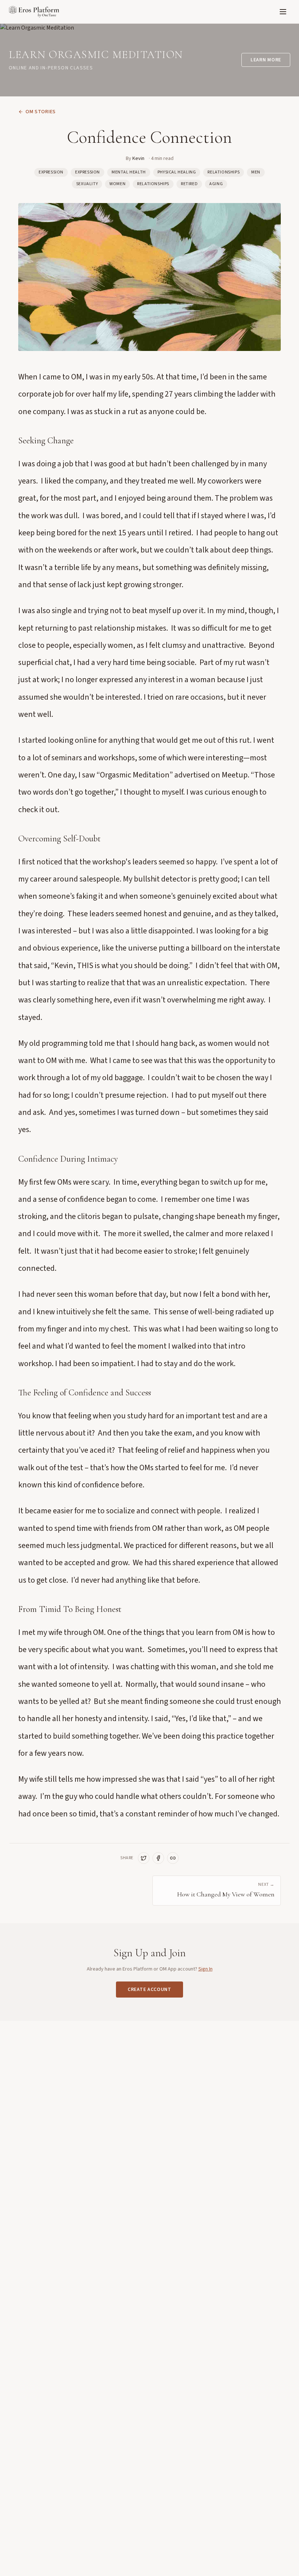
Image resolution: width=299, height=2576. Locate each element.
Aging (216, 184)
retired (189, 184)
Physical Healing (177, 172)
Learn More (266, 60)
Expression (51, 172)
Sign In (205, 1969)
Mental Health (129, 172)
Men (256, 172)
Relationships (224, 172)
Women (117, 184)
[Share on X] (144, 1858)
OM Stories (41, 112)
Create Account (149, 1990)
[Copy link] (173, 1858)
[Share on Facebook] (158, 1858)
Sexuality (87, 184)
